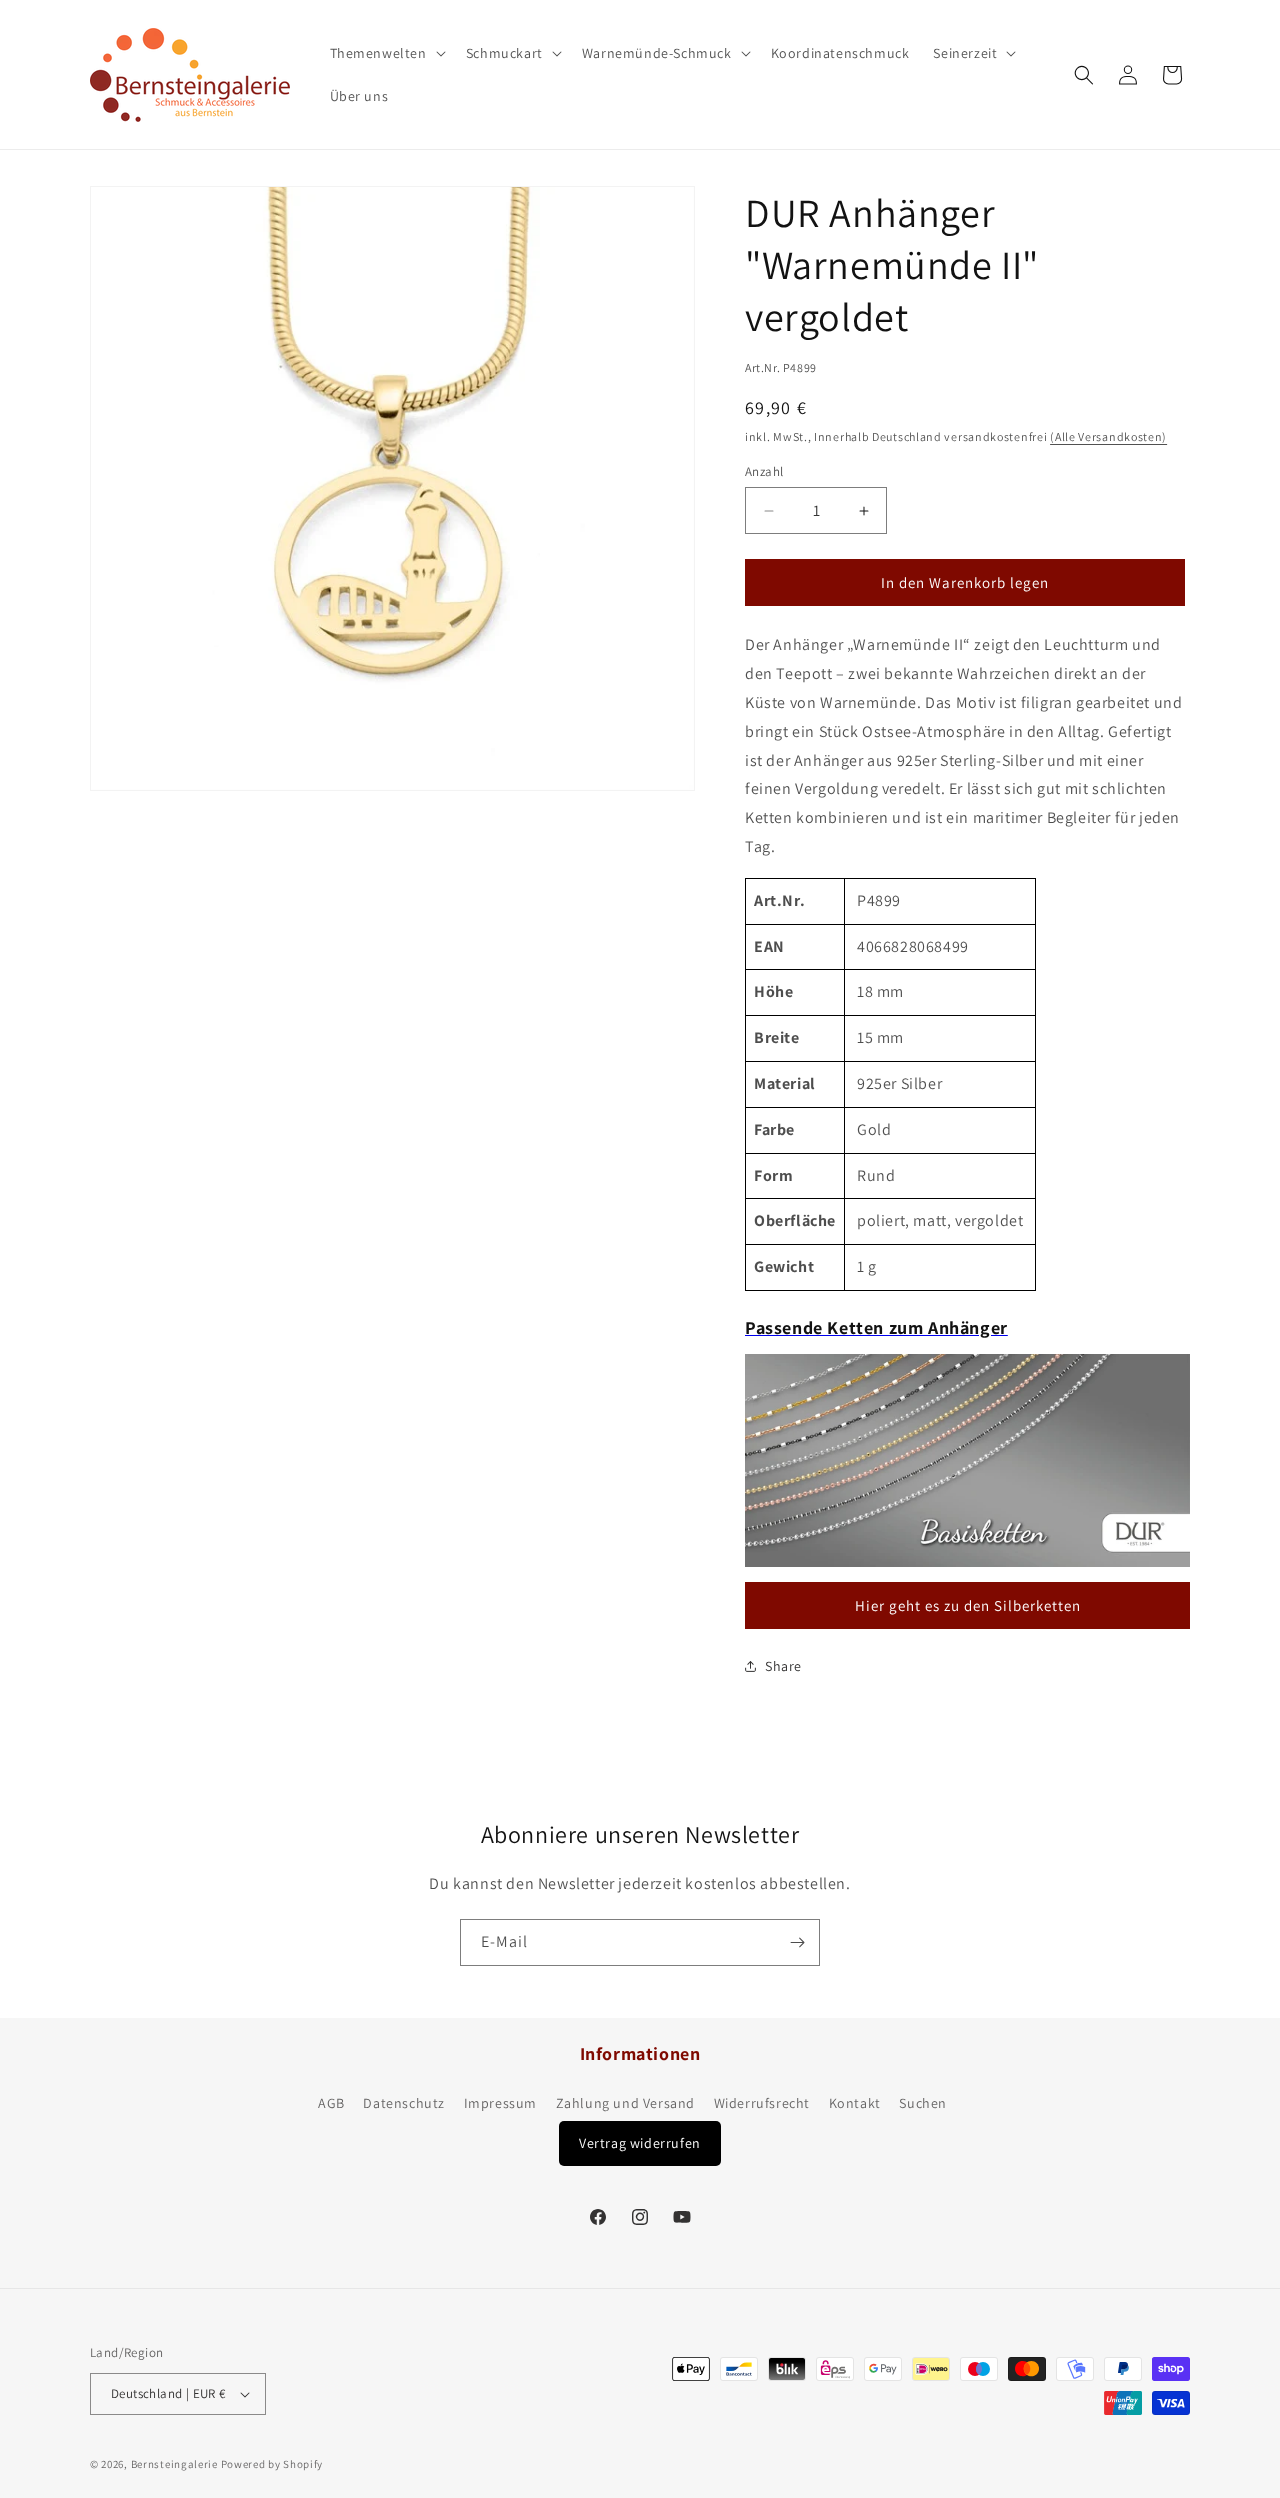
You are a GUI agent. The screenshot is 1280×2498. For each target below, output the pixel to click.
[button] (386, 53)
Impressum (500, 2103)
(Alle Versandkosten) (1108, 436)
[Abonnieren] (797, 1942)
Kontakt (855, 2103)
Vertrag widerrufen (640, 2143)
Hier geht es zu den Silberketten (968, 1605)
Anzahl (764, 471)
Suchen (923, 2103)
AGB (331, 2103)
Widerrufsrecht (762, 2103)
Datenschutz (404, 2103)
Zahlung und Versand (625, 2103)
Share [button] (783, 1666)
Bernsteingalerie (174, 2464)
